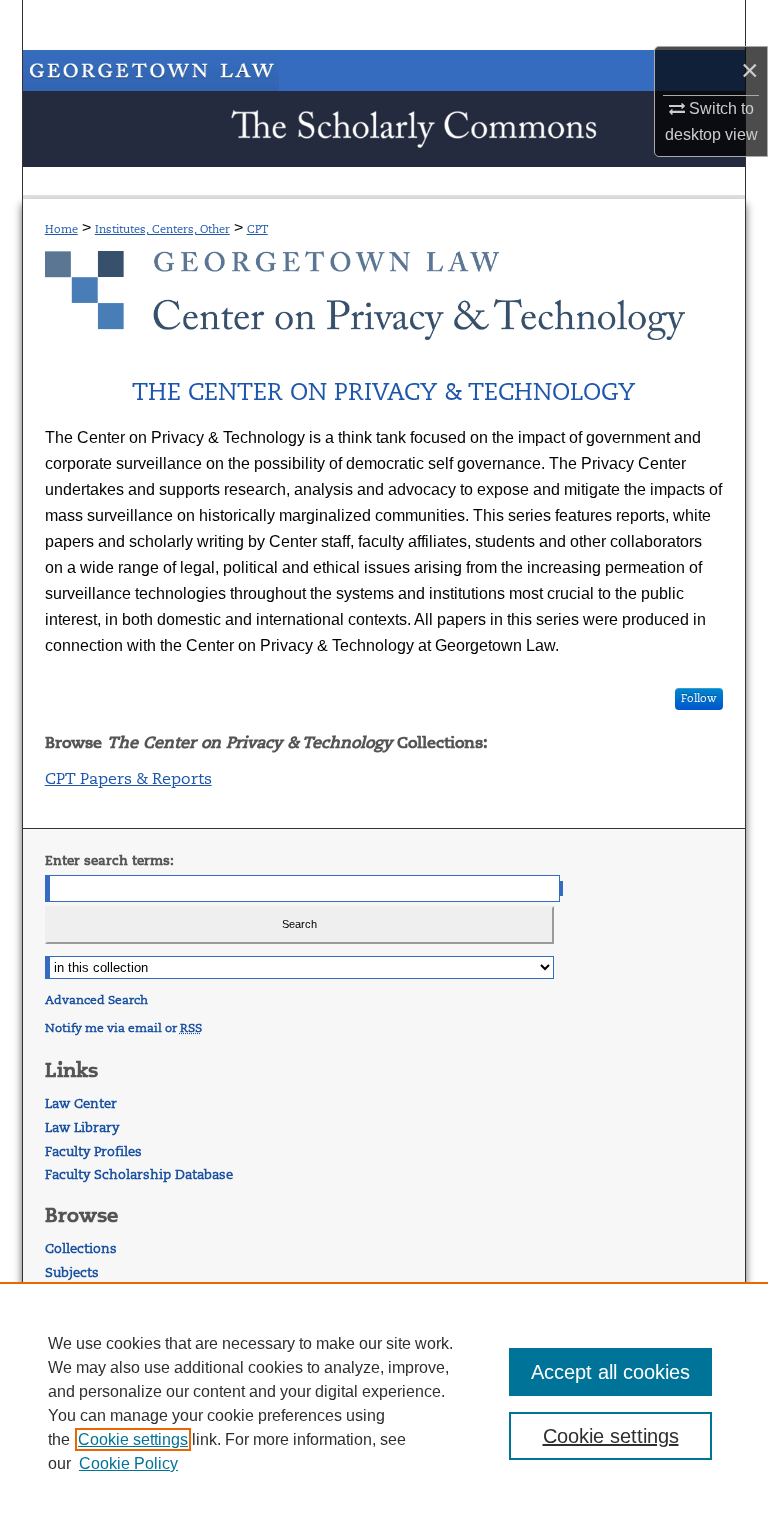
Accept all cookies (610, 1372)
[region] (384, 1403)
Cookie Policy (128, 1463)
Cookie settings (133, 1439)
